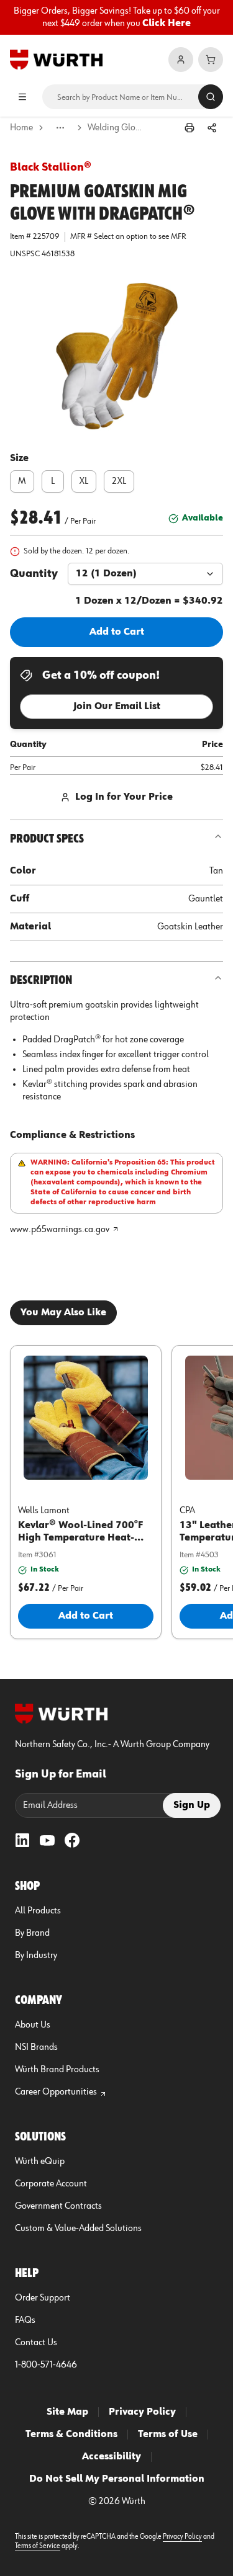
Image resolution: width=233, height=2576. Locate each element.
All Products (38, 1911)
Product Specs (47, 839)
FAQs (25, 2320)
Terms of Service (38, 2546)
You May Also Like (63, 1313)
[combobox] (145, 574)
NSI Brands (36, 2047)
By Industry (36, 1956)
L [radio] (53, 481)
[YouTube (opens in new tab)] (47, 1840)
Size (19, 458)
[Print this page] (190, 128)
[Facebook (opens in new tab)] (72, 1840)
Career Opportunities (56, 2092)
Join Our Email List (117, 707)
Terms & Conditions (71, 2435)
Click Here (167, 24)
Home (21, 128)
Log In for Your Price (124, 797)
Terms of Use (168, 2435)
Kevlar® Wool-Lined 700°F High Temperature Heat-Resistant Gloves (80, 1538)
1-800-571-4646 (46, 2365)
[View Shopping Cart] (211, 60)
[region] (116, 17)
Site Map (67, 2412)
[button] (117, 356)
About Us (33, 2025)
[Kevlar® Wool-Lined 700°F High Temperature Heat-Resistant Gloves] (86, 1418)
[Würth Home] (56, 60)
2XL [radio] (119, 481)
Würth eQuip (40, 2162)
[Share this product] (212, 128)
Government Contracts (58, 2206)
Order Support (43, 2298)
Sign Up (192, 1805)
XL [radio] (84, 481)
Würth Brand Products (57, 2070)
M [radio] (22, 481)
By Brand (32, 1933)
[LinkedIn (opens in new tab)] (22, 1840)
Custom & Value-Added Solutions (78, 2229)
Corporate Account (51, 2184)
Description (41, 980)
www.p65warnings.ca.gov (60, 1230)
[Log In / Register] (181, 60)
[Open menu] (22, 97)
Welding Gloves (116, 128)
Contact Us (36, 2343)
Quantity (34, 574)
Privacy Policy (142, 2412)
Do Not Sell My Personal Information (117, 2479)
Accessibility (112, 2457)
